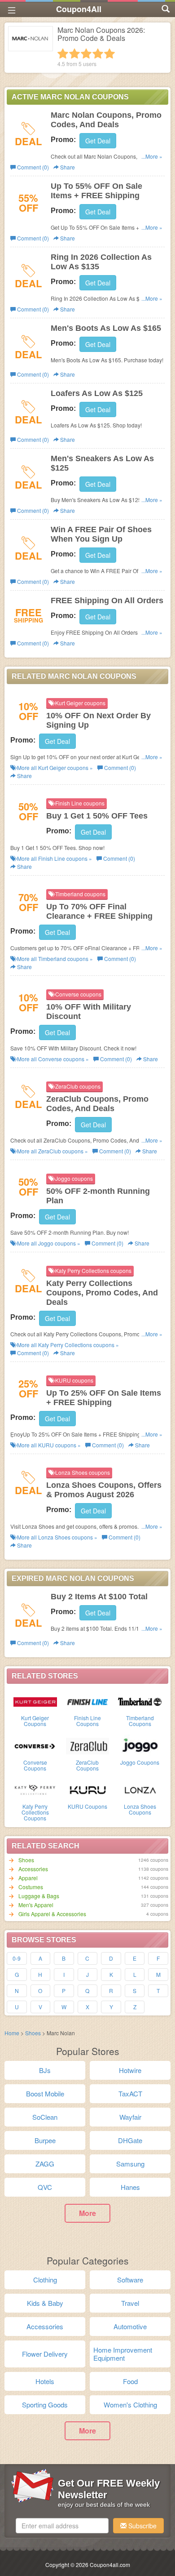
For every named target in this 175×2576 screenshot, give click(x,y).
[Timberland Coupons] (140, 1701)
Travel (130, 2303)
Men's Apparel (36, 1905)
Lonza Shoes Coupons (140, 1809)
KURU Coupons (87, 1806)
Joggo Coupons (140, 1762)
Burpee (45, 2140)
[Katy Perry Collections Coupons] (35, 1789)
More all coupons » (54, 767)
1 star (63, 53)
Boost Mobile (45, 2093)
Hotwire (130, 2070)
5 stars (109, 53)
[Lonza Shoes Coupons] (140, 1789)
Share (67, 167)
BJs (45, 2070)
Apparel (28, 1878)
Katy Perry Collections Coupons (35, 1812)
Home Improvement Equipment (123, 2354)
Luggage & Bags (39, 1896)
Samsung (130, 2164)
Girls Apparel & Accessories (52, 1914)
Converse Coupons (35, 1765)
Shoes (26, 1860)
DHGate (130, 2140)
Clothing (45, 2280)
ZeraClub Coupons (87, 1765)
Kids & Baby (45, 2303)
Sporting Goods (45, 2405)
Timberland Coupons (140, 1721)
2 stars (74, 53)
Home (12, 2033)
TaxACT (130, 2093)
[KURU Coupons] (88, 1789)
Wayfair (130, 2117)
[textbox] (62, 2526)
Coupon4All (79, 9)
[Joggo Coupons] (140, 1745)
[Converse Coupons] (35, 1745)
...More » (152, 156)
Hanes (130, 2187)
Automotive (130, 2326)
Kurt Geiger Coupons (35, 1721)
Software (130, 2280)
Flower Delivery (45, 2354)
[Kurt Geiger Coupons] (35, 1701)
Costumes (31, 1887)
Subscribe (142, 2526)
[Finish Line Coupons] (88, 1701)
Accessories (33, 1869)
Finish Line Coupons (87, 1721)
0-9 (17, 1958)
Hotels (45, 2381)
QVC (45, 2187)
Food (130, 2381)
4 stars (98, 53)
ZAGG (45, 2164)
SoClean (45, 2117)
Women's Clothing (130, 2405)
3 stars (86, 53)
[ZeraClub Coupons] (88, 1745)
